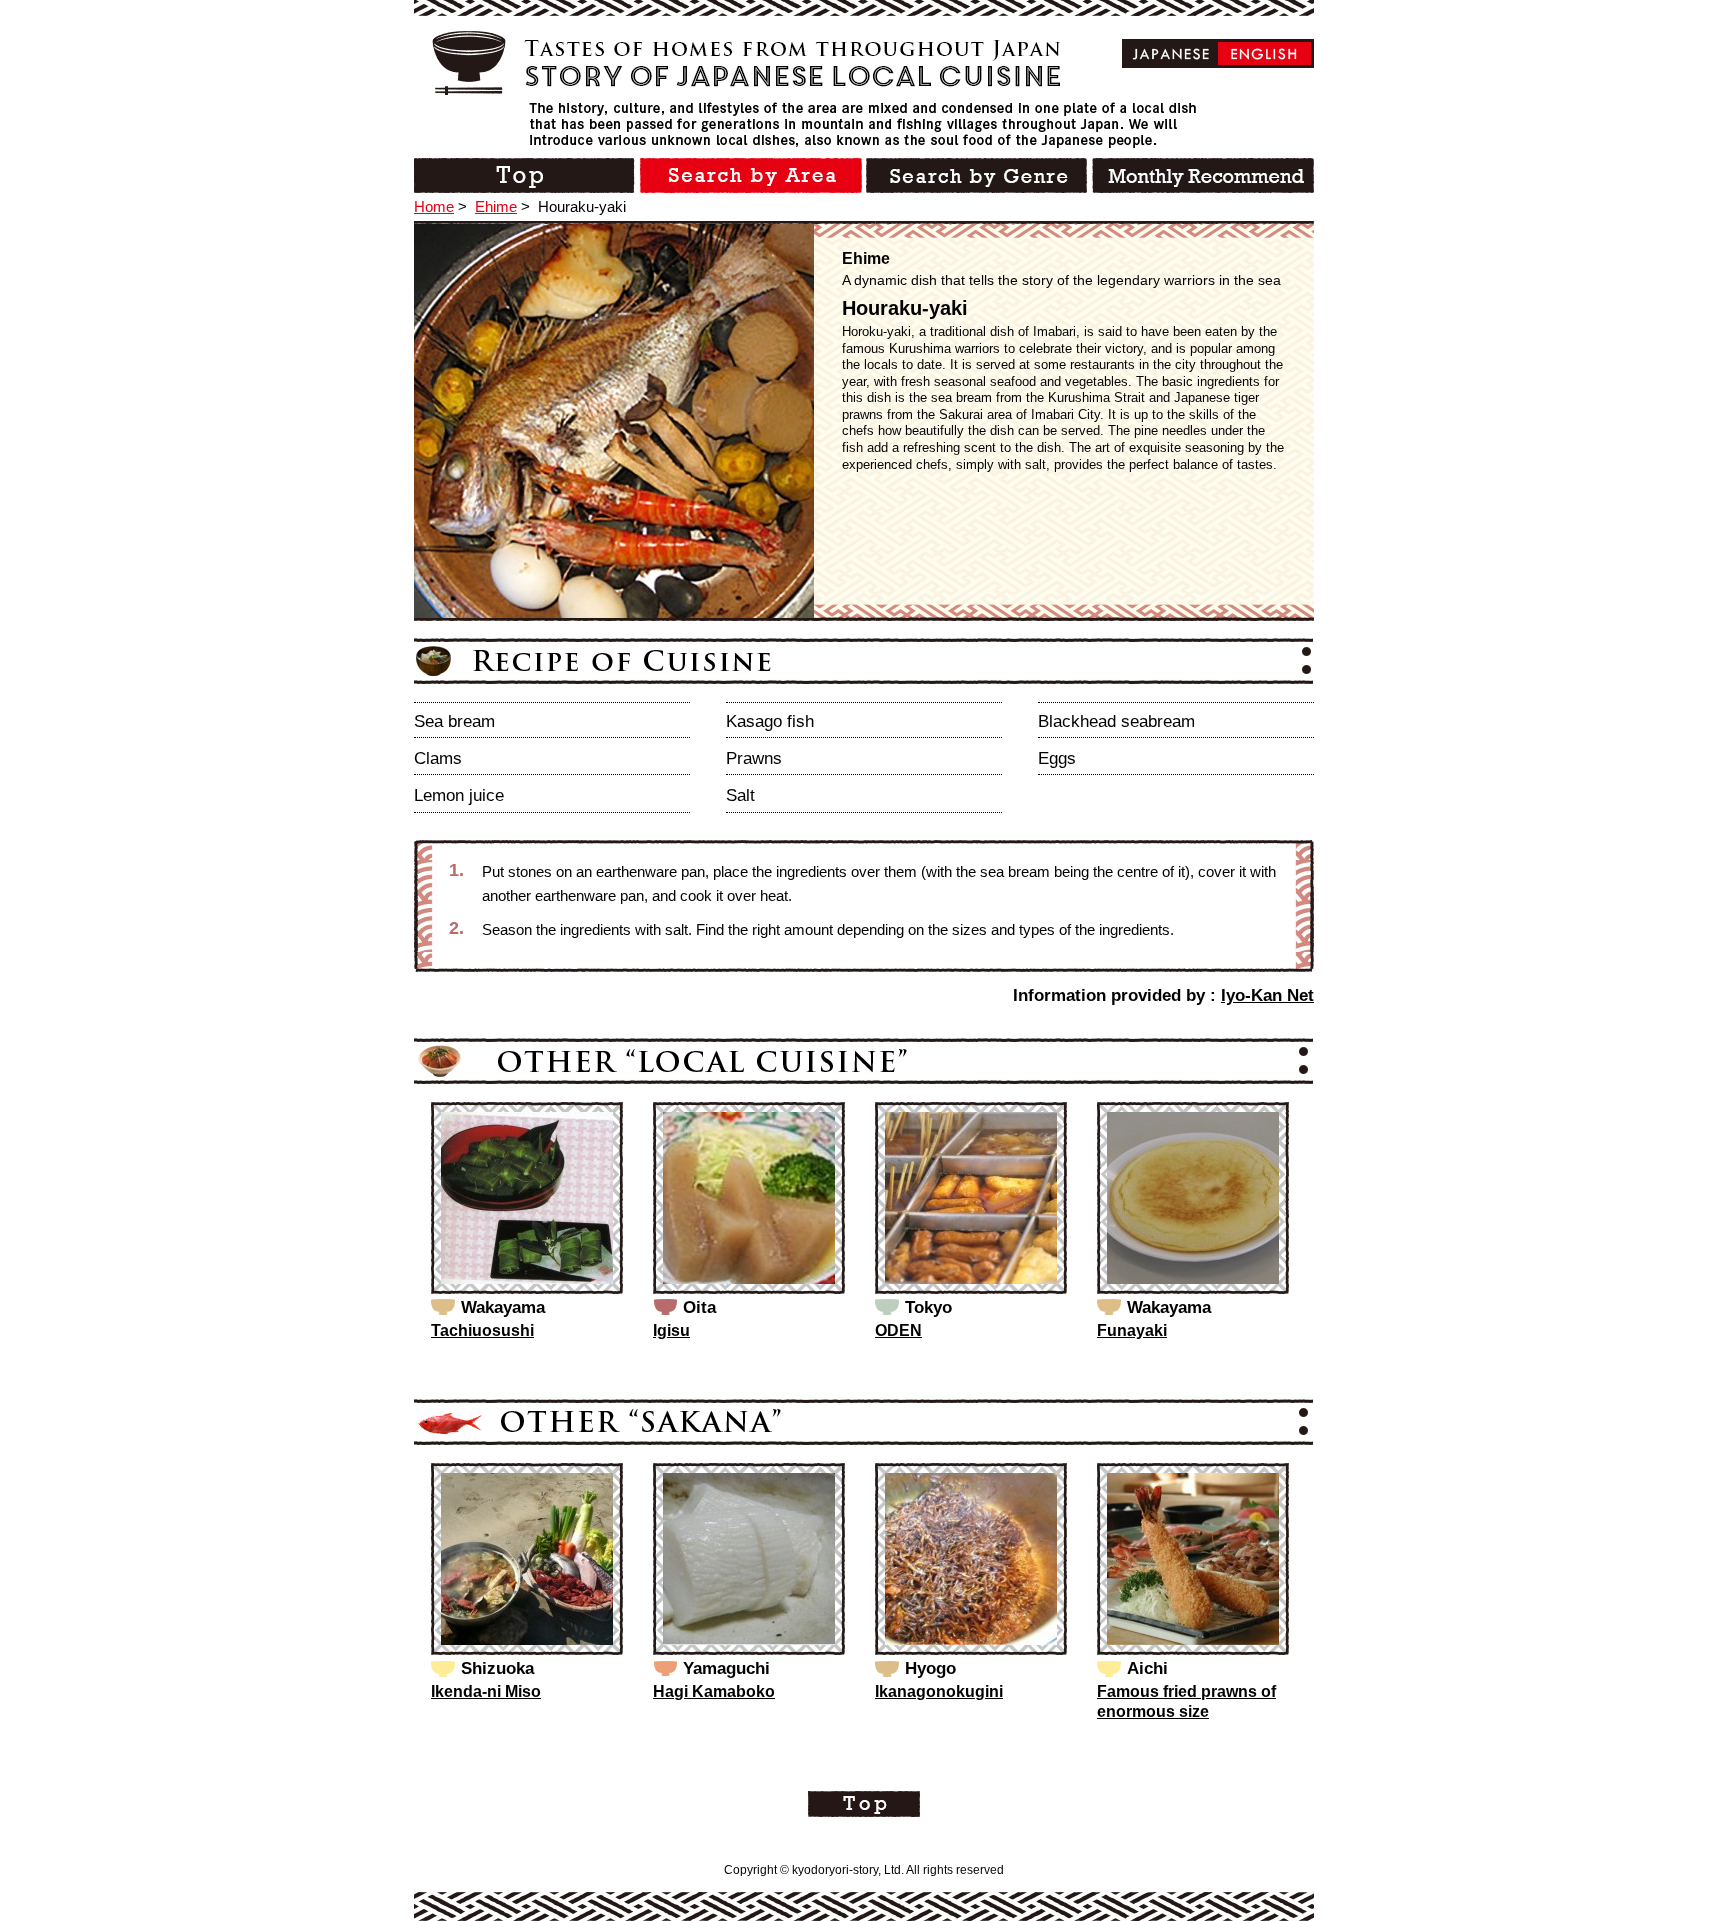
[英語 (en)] (1264, 53)
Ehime (496, 206)
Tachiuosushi (482, 1330)
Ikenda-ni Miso (486, 1691)
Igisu (671, 1330)
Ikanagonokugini (939, 1691)
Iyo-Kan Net (1267, 995)
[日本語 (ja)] (1171, 53)
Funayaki (1132, 1330)
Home (434, 206)
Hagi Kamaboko (714, 1691)
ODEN (898, 1330)
